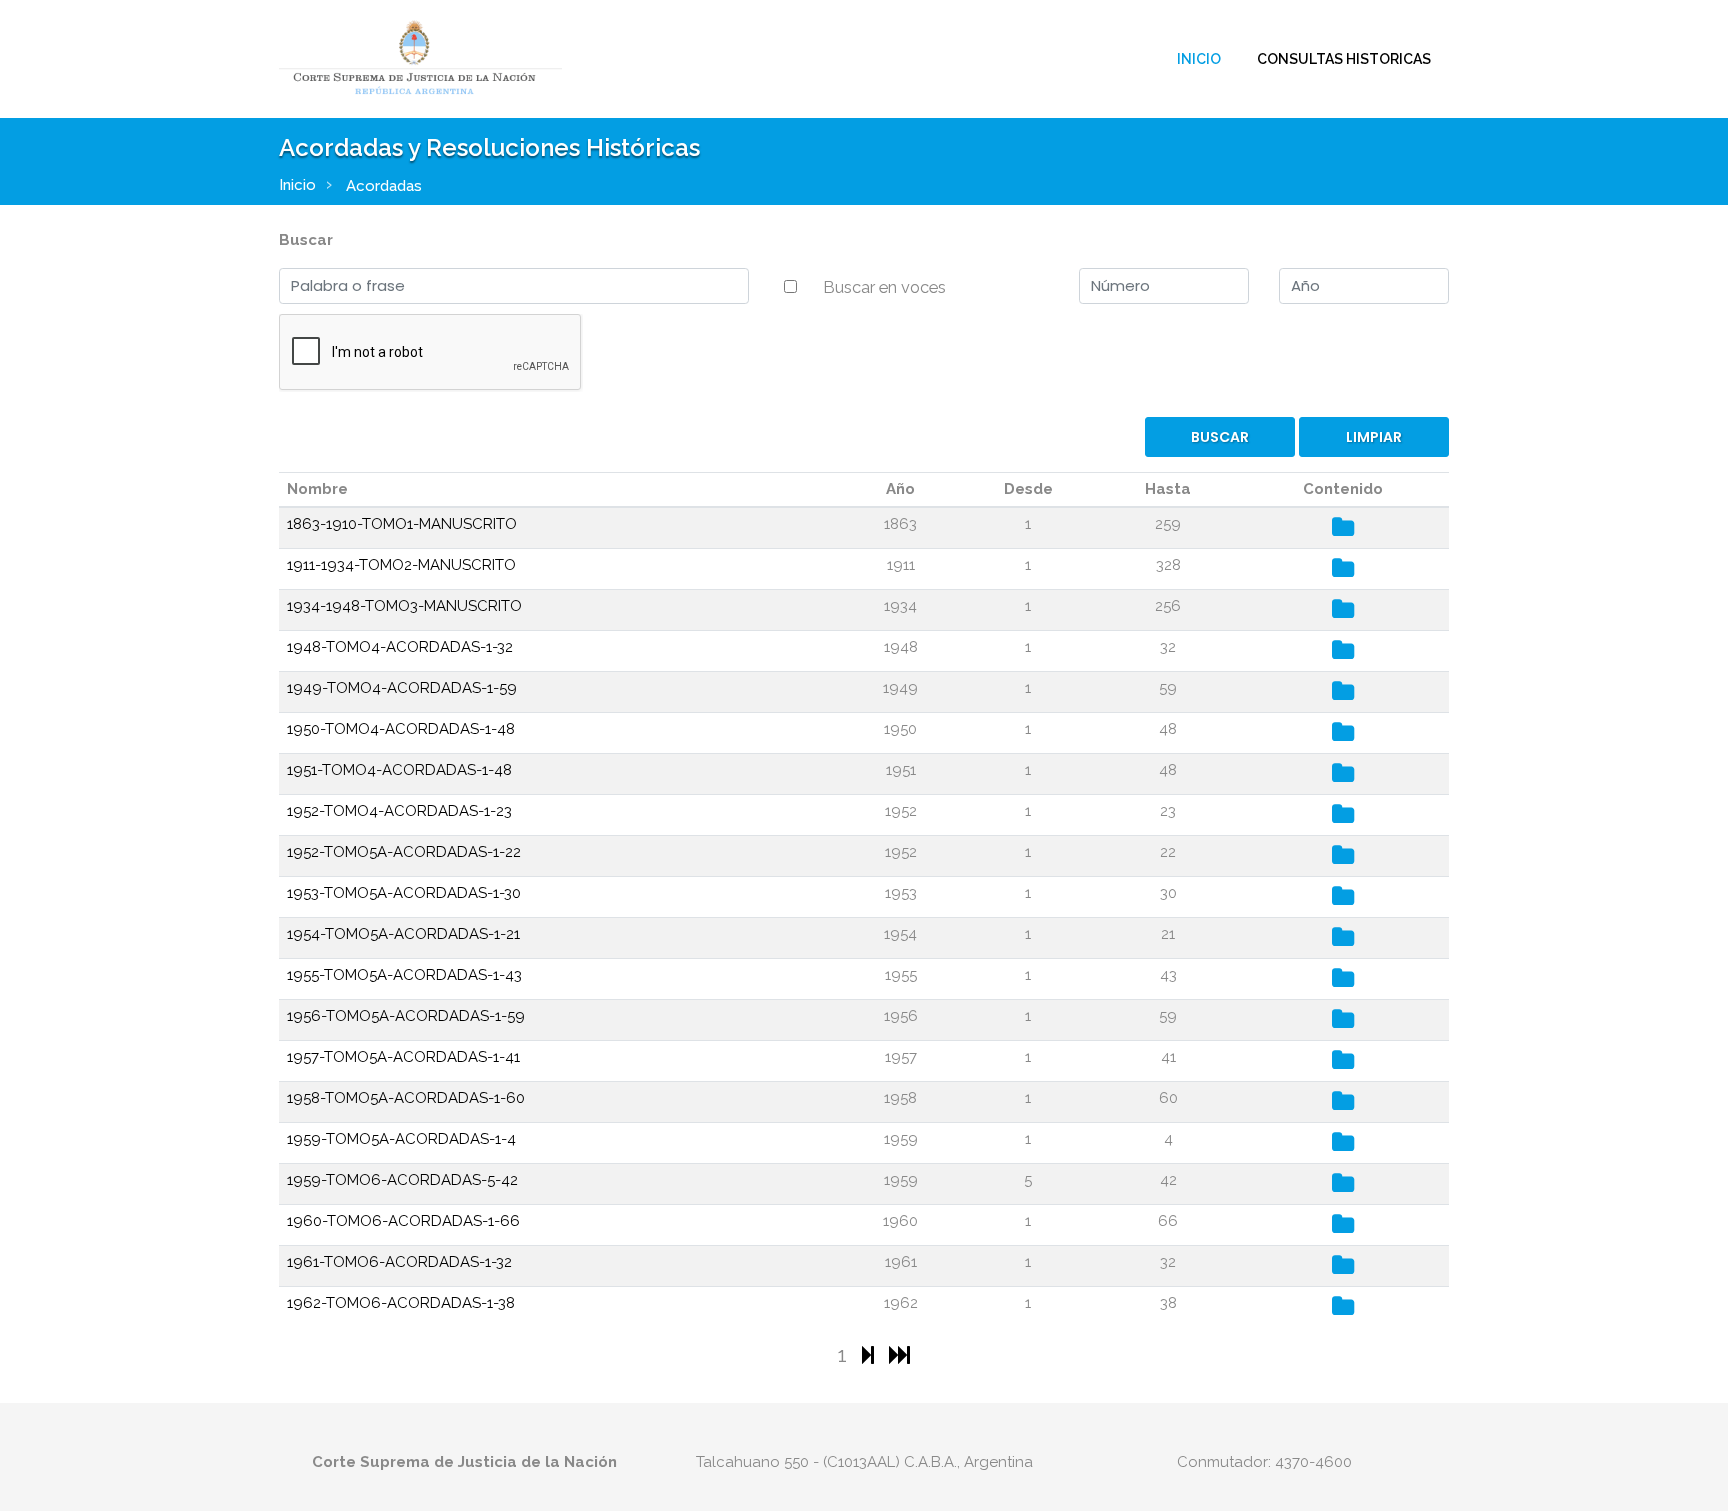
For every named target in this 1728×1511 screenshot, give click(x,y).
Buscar (306, 240)
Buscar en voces (884, 287)
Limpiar (1374, 437)
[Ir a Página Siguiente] (870, 1354)
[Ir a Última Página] (899, 1354)
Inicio (1199, 59)
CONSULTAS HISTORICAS (1344, 59)
